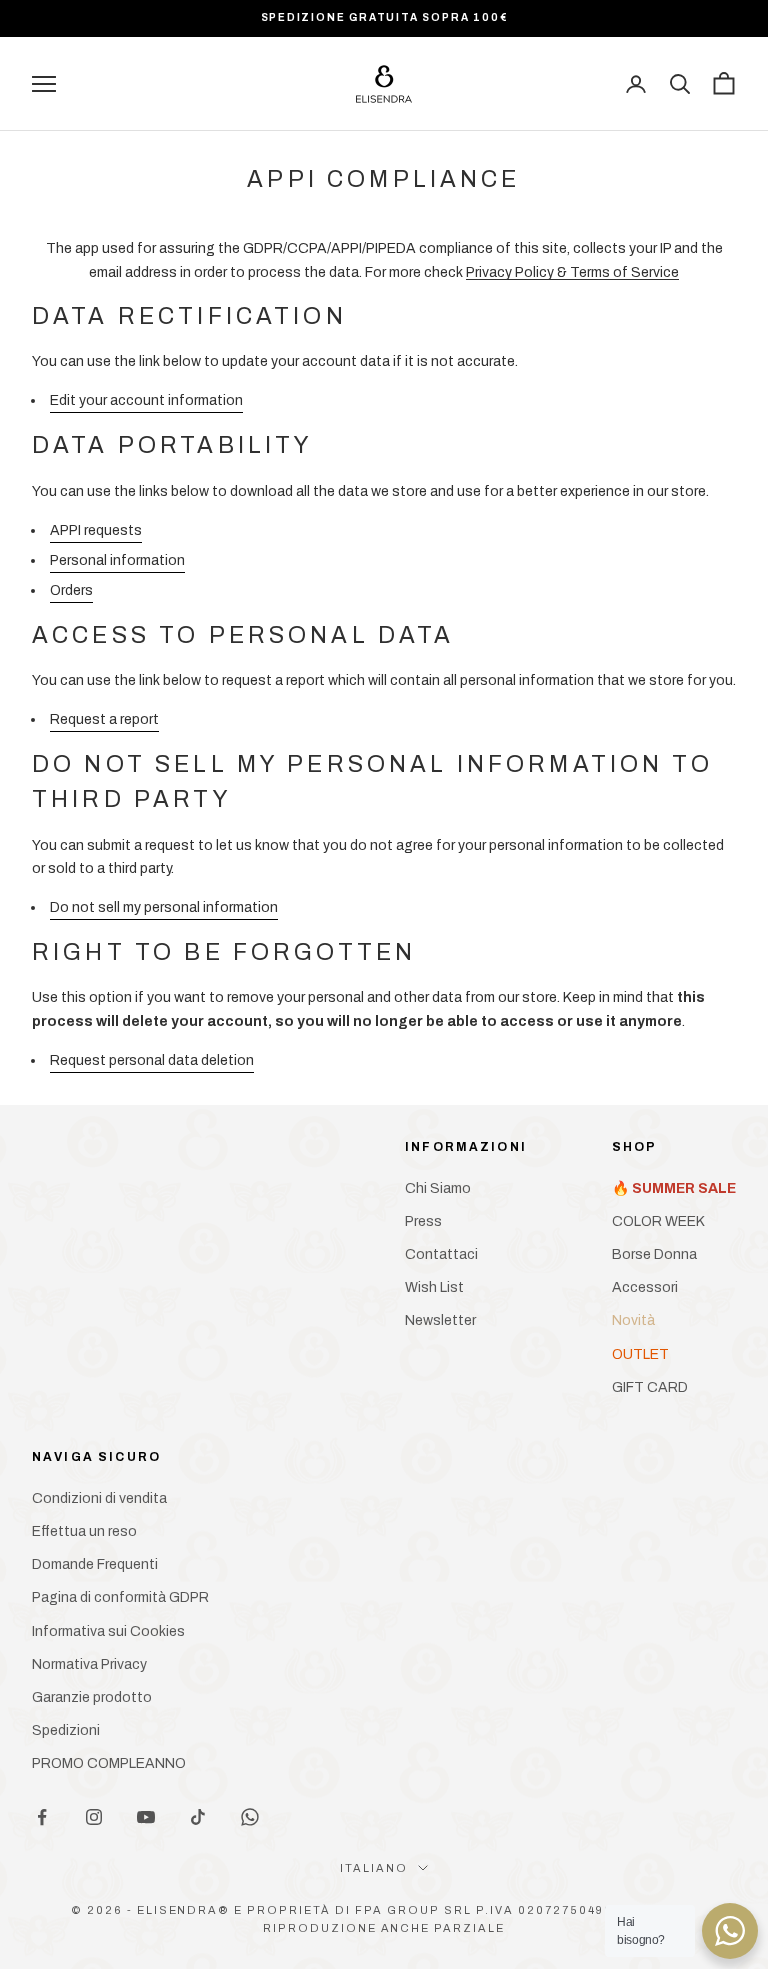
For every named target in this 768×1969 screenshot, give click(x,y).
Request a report (104, 719)
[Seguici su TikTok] (198, 1817)
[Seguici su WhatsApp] (250, 1817)
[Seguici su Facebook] (42, 1817)
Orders (71, 590)
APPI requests (96, 530)
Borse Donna (654, 1254)
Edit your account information (146, 400)
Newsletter (440, 1320)
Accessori (645, 1287)
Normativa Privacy (89, 1664)
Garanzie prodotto (92, 1697)
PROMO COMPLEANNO (109, 1763)
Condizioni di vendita (99, 1498)
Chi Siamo (438, 1188)
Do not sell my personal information (164, 907)
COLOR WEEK (658, 1221)
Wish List (434, 1287)
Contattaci (441, 1254)
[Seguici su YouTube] (146, 1817)
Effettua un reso (84, 1531)
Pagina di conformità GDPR (120, 1597)
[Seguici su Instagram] (94, 1817)
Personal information (117, 560)
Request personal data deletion (152, 1060)
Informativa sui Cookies (108, 1631)
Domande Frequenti (95, 1564)
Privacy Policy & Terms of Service (572, 272)
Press (423, 1221)
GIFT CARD (650, 1387)
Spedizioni (66, 1730)
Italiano (374, 1868)
